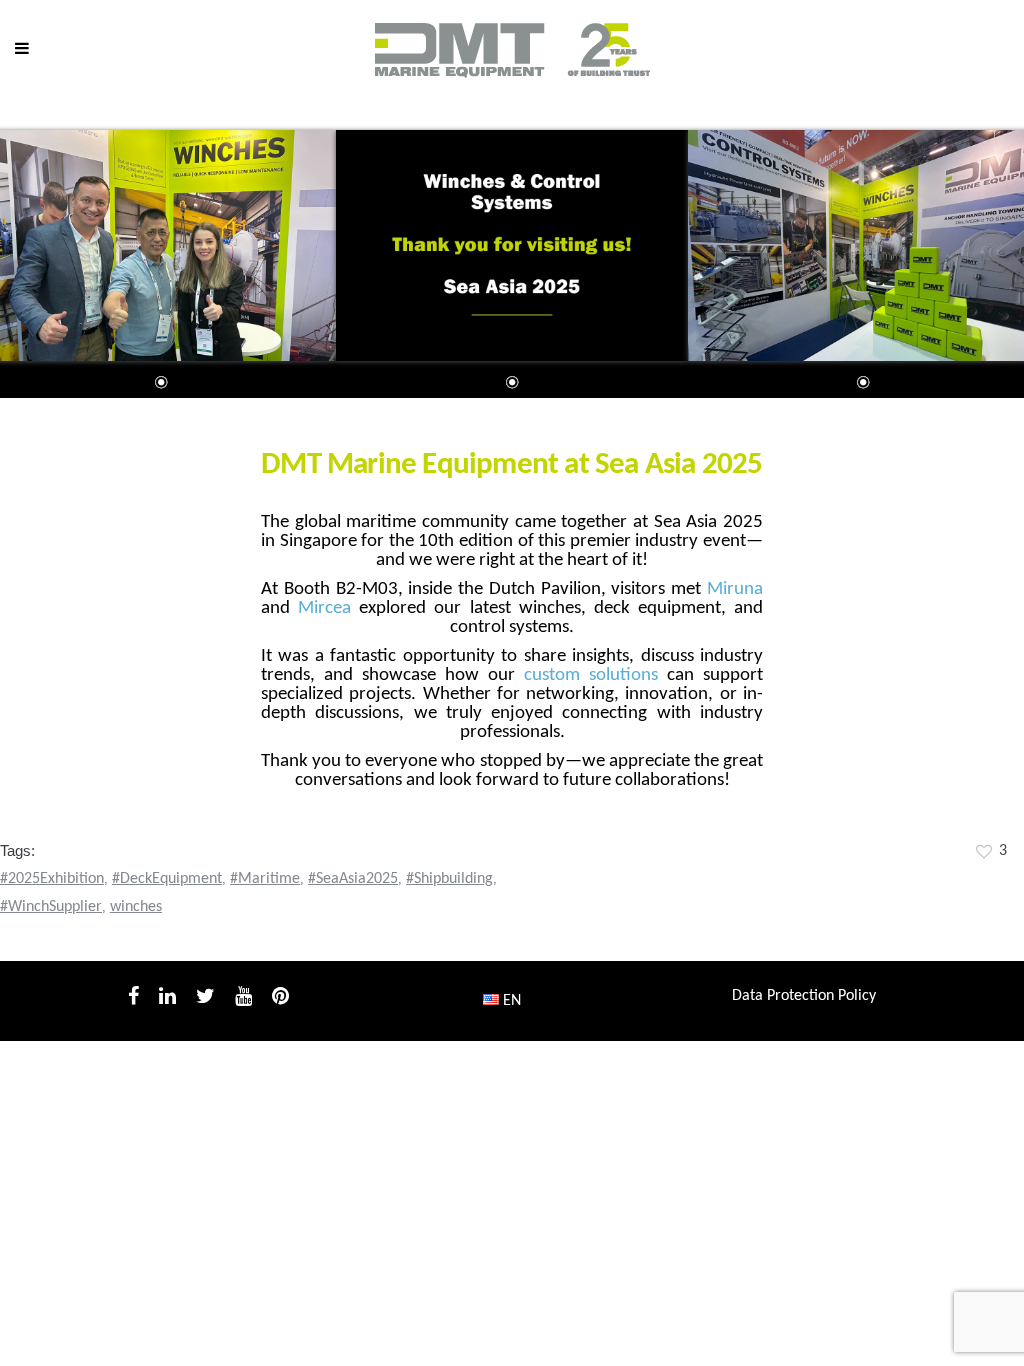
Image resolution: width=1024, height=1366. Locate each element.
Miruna (735, 589)
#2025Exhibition (52, 879)
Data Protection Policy (804, 996)
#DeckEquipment (167, 879)
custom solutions (591, 675)
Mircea (324, 608)
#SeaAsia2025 (353, 879)
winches (136, 907)
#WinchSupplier (51, 907)
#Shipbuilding (449, 879)
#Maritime (265, 879)
